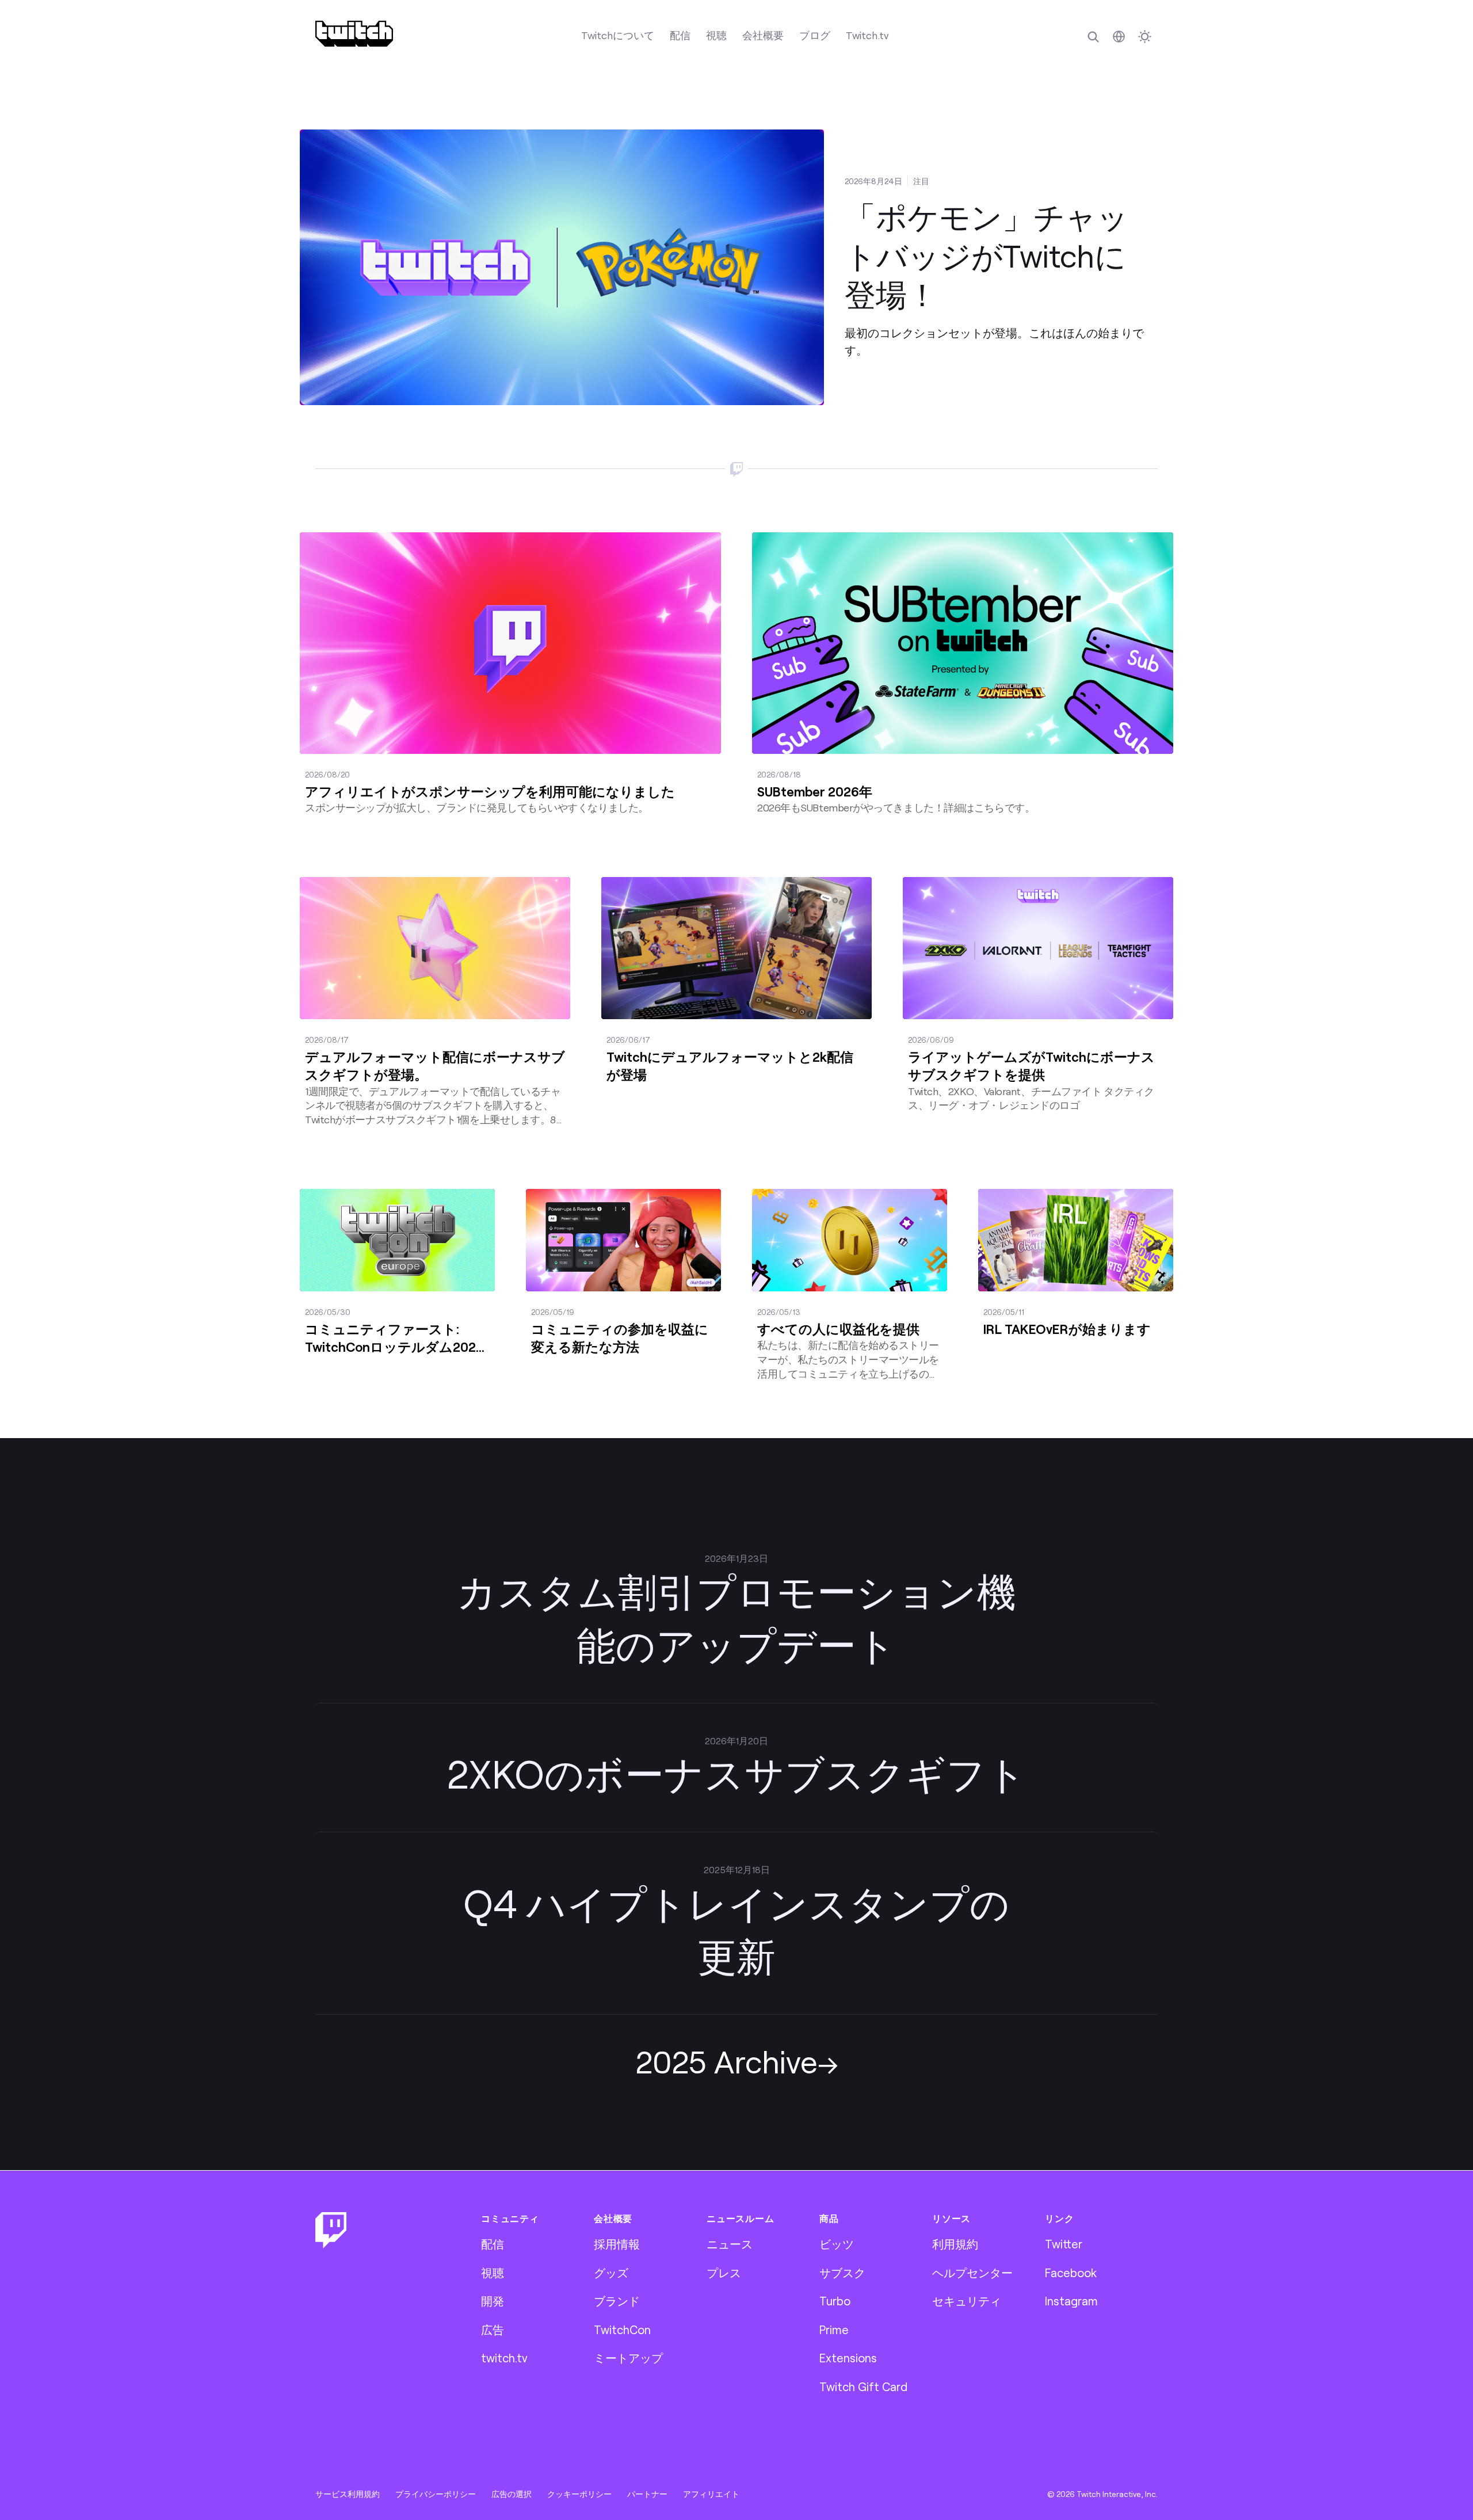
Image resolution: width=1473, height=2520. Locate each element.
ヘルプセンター (972, 2273)
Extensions (848, 2358)
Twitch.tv (867, 35)
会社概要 (763, 35)
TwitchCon (622, 2330)
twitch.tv (504, 2358)
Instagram (1071, 2301)
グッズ (611, 2273)
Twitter (1064, 2244)
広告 (493, 2330)
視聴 (716, 35)
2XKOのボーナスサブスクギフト (736, 1773)
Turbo (835, 2301)
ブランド (617, 2301)
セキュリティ (967, 2301)
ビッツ (837, 2244)
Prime (834, 2330)
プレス (724, 2273)
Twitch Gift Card (863, 2386)
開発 (493, 2301)
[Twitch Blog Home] (354, 34)
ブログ (815, 35)
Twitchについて (618, 35)
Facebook (1071, 2273)
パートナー (647, 2494)
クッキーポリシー (579, 2494)
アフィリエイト (711, 2494)
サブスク (842, 2273)
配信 (680, 35)
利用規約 (955, 2244)
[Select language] (1119, 37)
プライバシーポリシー (436, 2494)
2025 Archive (726, 2061)
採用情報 (617, 2244)
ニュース (730, 2244)
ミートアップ (628, 2358)
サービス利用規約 (348, 2494)
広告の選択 (512, 2494)
